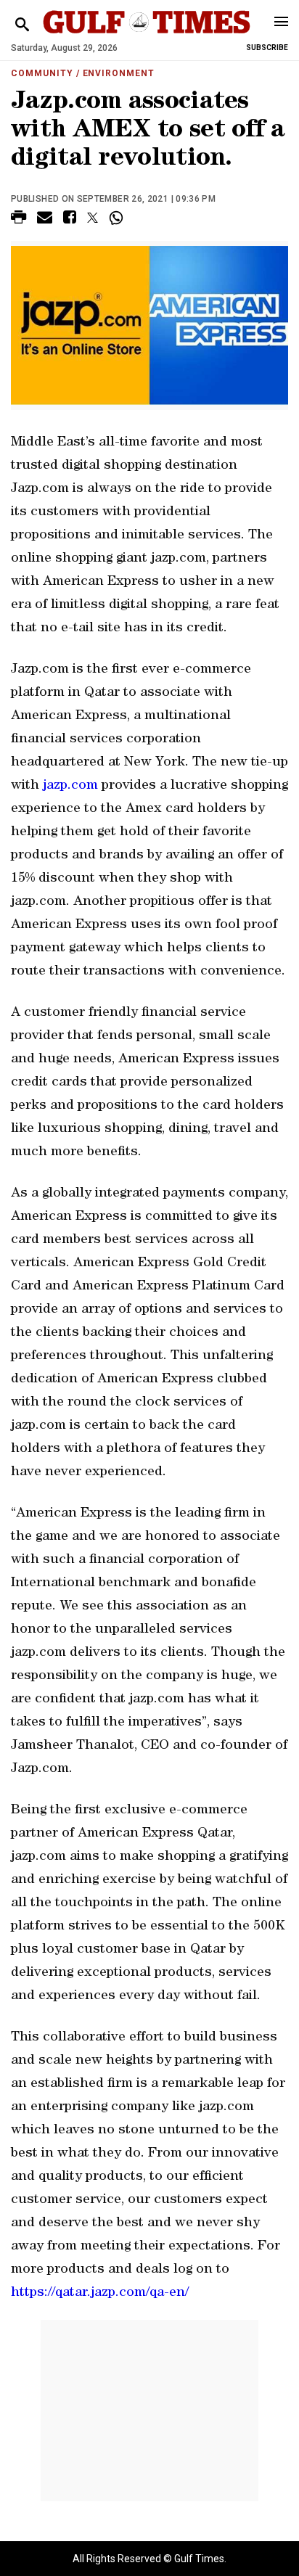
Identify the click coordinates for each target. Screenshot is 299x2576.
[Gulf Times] (146, 36)
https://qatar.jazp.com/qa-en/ (100, 2293)
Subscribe (267, 48)
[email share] (45, 220)
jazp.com (70, 786)
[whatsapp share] (118, 218)
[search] (22, 25)
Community (42, 73)
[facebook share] (70, 220)
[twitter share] (93, 218)
